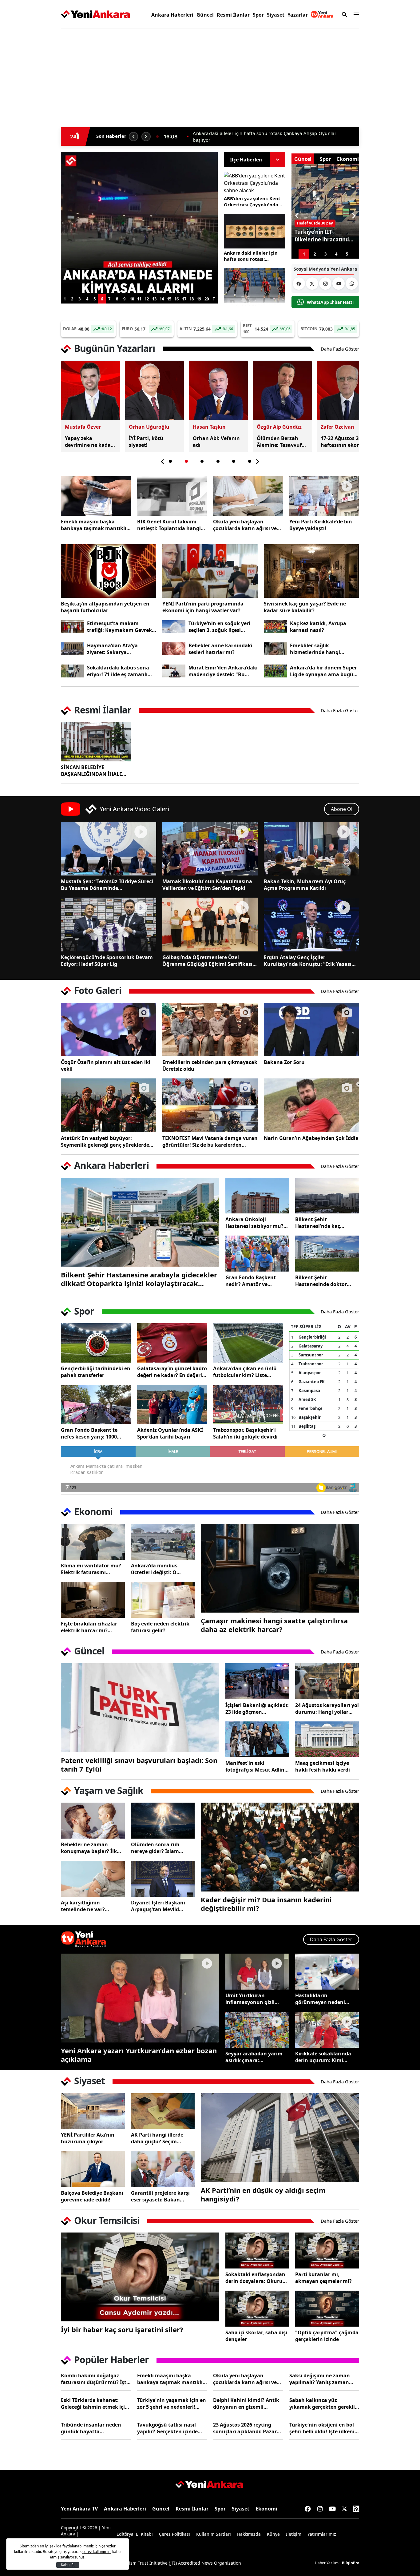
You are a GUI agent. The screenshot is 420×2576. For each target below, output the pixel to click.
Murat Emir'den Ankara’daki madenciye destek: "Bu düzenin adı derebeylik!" (223, 671)
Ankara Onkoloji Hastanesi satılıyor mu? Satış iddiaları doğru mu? (256, 1223)
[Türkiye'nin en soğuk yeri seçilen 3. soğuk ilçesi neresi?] (174, 627)
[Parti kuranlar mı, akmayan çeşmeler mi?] (327, 2251)
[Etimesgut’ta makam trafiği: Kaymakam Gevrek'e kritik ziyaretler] (72, 627)
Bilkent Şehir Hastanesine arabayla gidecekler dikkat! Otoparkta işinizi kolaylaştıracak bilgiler (139, 1279)
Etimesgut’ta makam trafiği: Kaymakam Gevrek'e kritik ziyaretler (121, 627)
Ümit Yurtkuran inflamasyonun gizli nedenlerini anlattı (250, 1999)
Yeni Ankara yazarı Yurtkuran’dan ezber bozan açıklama (139, 2055)
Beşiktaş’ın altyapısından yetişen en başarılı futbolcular (105, 607)
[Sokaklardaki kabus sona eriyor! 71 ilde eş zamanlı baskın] (72, 671)
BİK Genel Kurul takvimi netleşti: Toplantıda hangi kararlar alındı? (169, 525)
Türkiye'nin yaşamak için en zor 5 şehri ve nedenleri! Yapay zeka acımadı (172, 2403)
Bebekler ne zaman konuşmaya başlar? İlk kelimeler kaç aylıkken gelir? (89, 1848)
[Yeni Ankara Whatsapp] (352, 284)
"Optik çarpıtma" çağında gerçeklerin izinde (327, 2336)
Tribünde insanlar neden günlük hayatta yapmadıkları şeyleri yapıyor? (91, 2428)
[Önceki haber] (133, 137)
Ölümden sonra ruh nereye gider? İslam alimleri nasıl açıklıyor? (160, 1848)
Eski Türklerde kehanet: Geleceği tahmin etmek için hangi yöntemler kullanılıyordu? (95, 2403)
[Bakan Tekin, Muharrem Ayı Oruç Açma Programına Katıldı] (311, 849)
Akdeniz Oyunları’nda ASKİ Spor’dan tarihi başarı (170, 1433)
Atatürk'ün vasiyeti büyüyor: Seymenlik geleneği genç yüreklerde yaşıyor (105, 1141)
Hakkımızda (249, 2534)
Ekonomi (266, 2509)
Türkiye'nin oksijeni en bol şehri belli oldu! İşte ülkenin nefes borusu (324, 2428)
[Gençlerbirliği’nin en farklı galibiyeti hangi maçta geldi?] (255, 286)
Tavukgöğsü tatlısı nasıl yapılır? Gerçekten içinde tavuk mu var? (167, 2428)
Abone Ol (342, 809)
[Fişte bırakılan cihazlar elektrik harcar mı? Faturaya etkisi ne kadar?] (93, 1600)
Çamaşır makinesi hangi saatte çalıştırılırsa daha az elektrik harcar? (274, 1625)
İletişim (294, 2534)
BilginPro (351, 2563)
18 (192, 299)
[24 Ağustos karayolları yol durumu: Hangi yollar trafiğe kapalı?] (327, 1681)
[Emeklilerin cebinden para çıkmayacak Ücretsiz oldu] (210, 1030)
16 (176, 299)
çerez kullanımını (97, 2552)
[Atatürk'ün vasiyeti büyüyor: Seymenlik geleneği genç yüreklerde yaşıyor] (109, 1105)
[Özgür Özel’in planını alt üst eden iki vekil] (109, 1030)
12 (147, 299)
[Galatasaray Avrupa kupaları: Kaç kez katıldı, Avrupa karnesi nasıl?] (275, 627)
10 (132, 299)
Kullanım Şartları (214, 2534)
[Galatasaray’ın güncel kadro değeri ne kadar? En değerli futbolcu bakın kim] (172, 1343)
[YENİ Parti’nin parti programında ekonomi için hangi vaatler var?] (210, 571)
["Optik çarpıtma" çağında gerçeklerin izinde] (327, 2309)
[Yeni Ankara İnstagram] (325, 284)
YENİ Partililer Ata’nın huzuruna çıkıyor (88, 2138)
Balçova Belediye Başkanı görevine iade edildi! (92, 2196)
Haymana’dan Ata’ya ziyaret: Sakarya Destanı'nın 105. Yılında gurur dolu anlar (116, 649)
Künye (273, 2534)
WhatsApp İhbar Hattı (330, 302)
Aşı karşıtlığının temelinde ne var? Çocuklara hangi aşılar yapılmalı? (89, 1906)
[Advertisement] (32, 127)
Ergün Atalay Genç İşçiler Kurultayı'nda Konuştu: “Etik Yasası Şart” (308, 961)
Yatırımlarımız (322, 2534)
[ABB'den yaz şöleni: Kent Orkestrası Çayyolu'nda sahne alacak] (255, 183)
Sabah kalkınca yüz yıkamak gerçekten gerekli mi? (322, 2403)
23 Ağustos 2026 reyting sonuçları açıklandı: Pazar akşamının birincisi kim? (245, 2428)
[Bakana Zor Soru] (311, 1030)
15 (169, 299)
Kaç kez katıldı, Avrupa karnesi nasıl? (318, 627)
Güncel (205, 15)
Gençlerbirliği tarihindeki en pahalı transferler (96, 1372)
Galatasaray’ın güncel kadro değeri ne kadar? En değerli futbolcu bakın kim (172, 1372)
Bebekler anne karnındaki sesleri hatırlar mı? (220, 649)
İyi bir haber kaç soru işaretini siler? (122, 2329)
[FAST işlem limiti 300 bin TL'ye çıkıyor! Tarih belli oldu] (139, 223)
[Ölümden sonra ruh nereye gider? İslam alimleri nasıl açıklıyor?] (163, 1821)
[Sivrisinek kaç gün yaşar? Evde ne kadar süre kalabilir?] (311, 571)
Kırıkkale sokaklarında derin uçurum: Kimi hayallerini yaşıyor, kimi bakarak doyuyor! (325, 2057)
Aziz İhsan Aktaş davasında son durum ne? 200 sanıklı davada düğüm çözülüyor (270, 137)
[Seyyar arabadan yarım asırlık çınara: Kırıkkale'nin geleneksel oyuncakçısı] (257, 2030)
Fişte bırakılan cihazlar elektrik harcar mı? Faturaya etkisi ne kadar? (92, 1627)
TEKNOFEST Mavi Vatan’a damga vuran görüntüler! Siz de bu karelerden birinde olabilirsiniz (210, 1141)
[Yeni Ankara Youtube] (339, 284)
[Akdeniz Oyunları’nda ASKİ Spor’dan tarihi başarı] (172, 1404)
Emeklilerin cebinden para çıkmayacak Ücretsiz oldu (210, 1066)
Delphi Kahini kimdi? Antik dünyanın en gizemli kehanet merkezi (246, 2403)
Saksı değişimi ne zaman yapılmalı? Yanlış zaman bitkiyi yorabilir (320, 2379)
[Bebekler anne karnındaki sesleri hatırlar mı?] (174, 649)
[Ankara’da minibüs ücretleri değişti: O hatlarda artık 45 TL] (163, 1542)
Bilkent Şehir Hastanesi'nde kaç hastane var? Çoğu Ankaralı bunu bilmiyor (324, 1223)
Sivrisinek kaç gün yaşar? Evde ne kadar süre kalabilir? (305, 607)
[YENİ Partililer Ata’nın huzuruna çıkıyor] (93, 2111)
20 (207, 299)
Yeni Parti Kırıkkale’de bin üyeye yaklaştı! (321, 525)
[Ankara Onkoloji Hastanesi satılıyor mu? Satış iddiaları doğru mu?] (257, 1196)
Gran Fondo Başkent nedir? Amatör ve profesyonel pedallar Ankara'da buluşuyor (251, 1281)
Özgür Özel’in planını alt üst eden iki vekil (106, 1066)
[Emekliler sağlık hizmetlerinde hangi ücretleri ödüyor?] (275, 649)
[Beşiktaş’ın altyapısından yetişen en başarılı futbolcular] (109, 571)
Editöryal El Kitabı (135, 2534)
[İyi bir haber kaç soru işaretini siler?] (140, 2277)
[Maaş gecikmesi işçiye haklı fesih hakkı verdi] (327, 1739)
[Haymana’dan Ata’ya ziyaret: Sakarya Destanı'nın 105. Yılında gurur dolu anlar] (72, 649)
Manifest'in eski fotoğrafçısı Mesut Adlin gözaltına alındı (255, 1766)
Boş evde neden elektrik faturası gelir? (160, 1627)
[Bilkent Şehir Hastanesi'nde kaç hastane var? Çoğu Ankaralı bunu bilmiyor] (327, 1196)
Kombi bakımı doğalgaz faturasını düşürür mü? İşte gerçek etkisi (95, 2379)
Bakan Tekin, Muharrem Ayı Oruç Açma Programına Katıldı (305, 885)
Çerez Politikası (174, 2534)
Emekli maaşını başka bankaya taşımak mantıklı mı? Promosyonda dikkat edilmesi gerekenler (94, 525)
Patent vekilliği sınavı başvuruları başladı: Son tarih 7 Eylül (139, 1764)
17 (184, 299)
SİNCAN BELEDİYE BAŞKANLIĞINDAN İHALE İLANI (91, 771)
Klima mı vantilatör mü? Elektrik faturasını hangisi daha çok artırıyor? (91, 1569)
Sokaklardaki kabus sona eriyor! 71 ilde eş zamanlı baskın (118, 671)
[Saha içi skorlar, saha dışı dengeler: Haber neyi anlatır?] (257, 2309)
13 (154, 299)
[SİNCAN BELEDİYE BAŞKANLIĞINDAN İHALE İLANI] (96, 742)
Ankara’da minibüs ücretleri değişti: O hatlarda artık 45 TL (155, 1569)
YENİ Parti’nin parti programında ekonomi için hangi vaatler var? (203, 607)
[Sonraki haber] (146, 137)
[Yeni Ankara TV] (322, 14)
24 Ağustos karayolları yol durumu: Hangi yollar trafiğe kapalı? (327, 1709)
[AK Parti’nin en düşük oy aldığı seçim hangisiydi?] (280, 2138)
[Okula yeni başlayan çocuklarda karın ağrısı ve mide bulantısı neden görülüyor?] (248, 496)
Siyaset (276, 15)
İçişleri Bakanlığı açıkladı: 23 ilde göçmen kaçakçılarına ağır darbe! (257, 1709)
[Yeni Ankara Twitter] (312, 284)
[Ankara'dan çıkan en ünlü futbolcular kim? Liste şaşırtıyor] (248, 1343)
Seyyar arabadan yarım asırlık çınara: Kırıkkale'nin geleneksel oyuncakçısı (255, 2057)
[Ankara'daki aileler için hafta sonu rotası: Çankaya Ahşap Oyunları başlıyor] (255, 231)
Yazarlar (298, 15)
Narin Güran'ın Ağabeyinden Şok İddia (311, 1138)
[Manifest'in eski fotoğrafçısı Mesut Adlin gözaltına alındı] (257, 1739)
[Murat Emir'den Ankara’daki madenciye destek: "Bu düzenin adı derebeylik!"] (174, 671)
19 (199, 299)
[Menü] (355, 14)
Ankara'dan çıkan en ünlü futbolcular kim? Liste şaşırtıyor (245, 1372)
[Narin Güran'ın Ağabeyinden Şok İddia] (311, 1105)
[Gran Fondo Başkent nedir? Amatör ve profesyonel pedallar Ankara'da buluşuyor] (257, 1254)
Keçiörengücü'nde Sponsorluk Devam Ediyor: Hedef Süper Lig (107, 961)
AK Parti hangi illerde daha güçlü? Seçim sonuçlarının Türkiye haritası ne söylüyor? (157, 2138)
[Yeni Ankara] (95, 14)
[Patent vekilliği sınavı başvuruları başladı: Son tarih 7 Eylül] (140, 1708)
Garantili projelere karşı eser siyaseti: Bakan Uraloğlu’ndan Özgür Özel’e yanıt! (160, 2196)
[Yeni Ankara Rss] (356, 2509)
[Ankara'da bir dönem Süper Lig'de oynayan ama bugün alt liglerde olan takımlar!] (275, 671)
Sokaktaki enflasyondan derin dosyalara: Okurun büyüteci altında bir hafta (257, 2278)
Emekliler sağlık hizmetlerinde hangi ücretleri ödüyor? (315, 649)
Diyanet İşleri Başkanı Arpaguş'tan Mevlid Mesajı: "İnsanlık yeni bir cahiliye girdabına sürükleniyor (162, 1906)
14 (162, 299)
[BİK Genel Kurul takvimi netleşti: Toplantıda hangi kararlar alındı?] (172, 496)
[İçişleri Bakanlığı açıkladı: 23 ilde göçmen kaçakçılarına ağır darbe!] (257, 1681)
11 (139, 299)
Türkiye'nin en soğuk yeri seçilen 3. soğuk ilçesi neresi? (219, 627)
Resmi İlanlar (233, 15)
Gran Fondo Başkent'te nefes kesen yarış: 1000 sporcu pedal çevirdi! (89, 1433)
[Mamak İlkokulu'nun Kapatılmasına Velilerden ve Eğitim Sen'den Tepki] (210, 849)
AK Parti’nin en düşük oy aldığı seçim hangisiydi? (263, 2194)
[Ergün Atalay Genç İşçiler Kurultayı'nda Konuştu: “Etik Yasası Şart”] (311, 924)
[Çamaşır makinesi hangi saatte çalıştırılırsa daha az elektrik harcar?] (280, 1568)
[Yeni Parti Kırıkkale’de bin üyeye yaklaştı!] (324, 496)
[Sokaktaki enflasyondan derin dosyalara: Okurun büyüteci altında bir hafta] (257, 2251)
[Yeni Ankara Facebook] (299, 284)
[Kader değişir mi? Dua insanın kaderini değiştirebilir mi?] (280, 1847)
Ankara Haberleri (172, 15)
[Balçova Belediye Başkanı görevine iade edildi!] (93, 2169)
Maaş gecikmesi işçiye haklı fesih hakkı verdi (323, 1766)
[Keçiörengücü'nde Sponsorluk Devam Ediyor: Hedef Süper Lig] (109, 924)
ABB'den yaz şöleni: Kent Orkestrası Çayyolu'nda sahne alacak (252, 201)
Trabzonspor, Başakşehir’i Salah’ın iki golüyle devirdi (245, 1433)
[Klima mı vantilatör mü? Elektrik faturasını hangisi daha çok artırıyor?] (93, 1542)
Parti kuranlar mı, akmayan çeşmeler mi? (323, 2278)
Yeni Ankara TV (79, 2509)
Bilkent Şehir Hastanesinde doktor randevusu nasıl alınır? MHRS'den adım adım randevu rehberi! (323, 1281)
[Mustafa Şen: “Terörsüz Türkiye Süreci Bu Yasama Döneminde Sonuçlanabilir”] (109, 849)
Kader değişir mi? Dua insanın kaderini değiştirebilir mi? (266, 1904)
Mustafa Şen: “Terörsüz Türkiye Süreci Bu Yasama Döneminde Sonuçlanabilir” (107, 885)
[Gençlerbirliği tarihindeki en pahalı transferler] (96, 1343)
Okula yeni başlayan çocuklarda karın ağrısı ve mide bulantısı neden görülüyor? (245, 525)
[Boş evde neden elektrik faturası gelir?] (163, 1600)
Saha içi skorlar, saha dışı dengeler (256, 2336)
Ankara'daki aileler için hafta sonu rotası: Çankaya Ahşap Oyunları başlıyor (252, 256)
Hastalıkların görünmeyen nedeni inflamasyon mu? (320, 1999)
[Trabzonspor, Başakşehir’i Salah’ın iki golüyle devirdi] (248, 1404)
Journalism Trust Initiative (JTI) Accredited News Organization (178, 2563)
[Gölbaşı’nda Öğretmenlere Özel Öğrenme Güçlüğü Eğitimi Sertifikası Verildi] (210, 924)
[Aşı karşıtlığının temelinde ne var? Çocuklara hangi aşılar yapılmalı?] (93, 1879)
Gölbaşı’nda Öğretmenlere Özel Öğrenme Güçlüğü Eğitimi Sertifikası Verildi (207, 961)
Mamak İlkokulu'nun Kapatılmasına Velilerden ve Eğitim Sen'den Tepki (207, 885)
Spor (258, 15)
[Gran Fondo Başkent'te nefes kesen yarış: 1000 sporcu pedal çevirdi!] (96, 1404)
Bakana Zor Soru (284, 1062)
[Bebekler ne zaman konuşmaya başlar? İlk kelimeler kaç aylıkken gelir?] (93, 1821)
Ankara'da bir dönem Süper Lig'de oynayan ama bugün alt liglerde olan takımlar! (323, 671)
